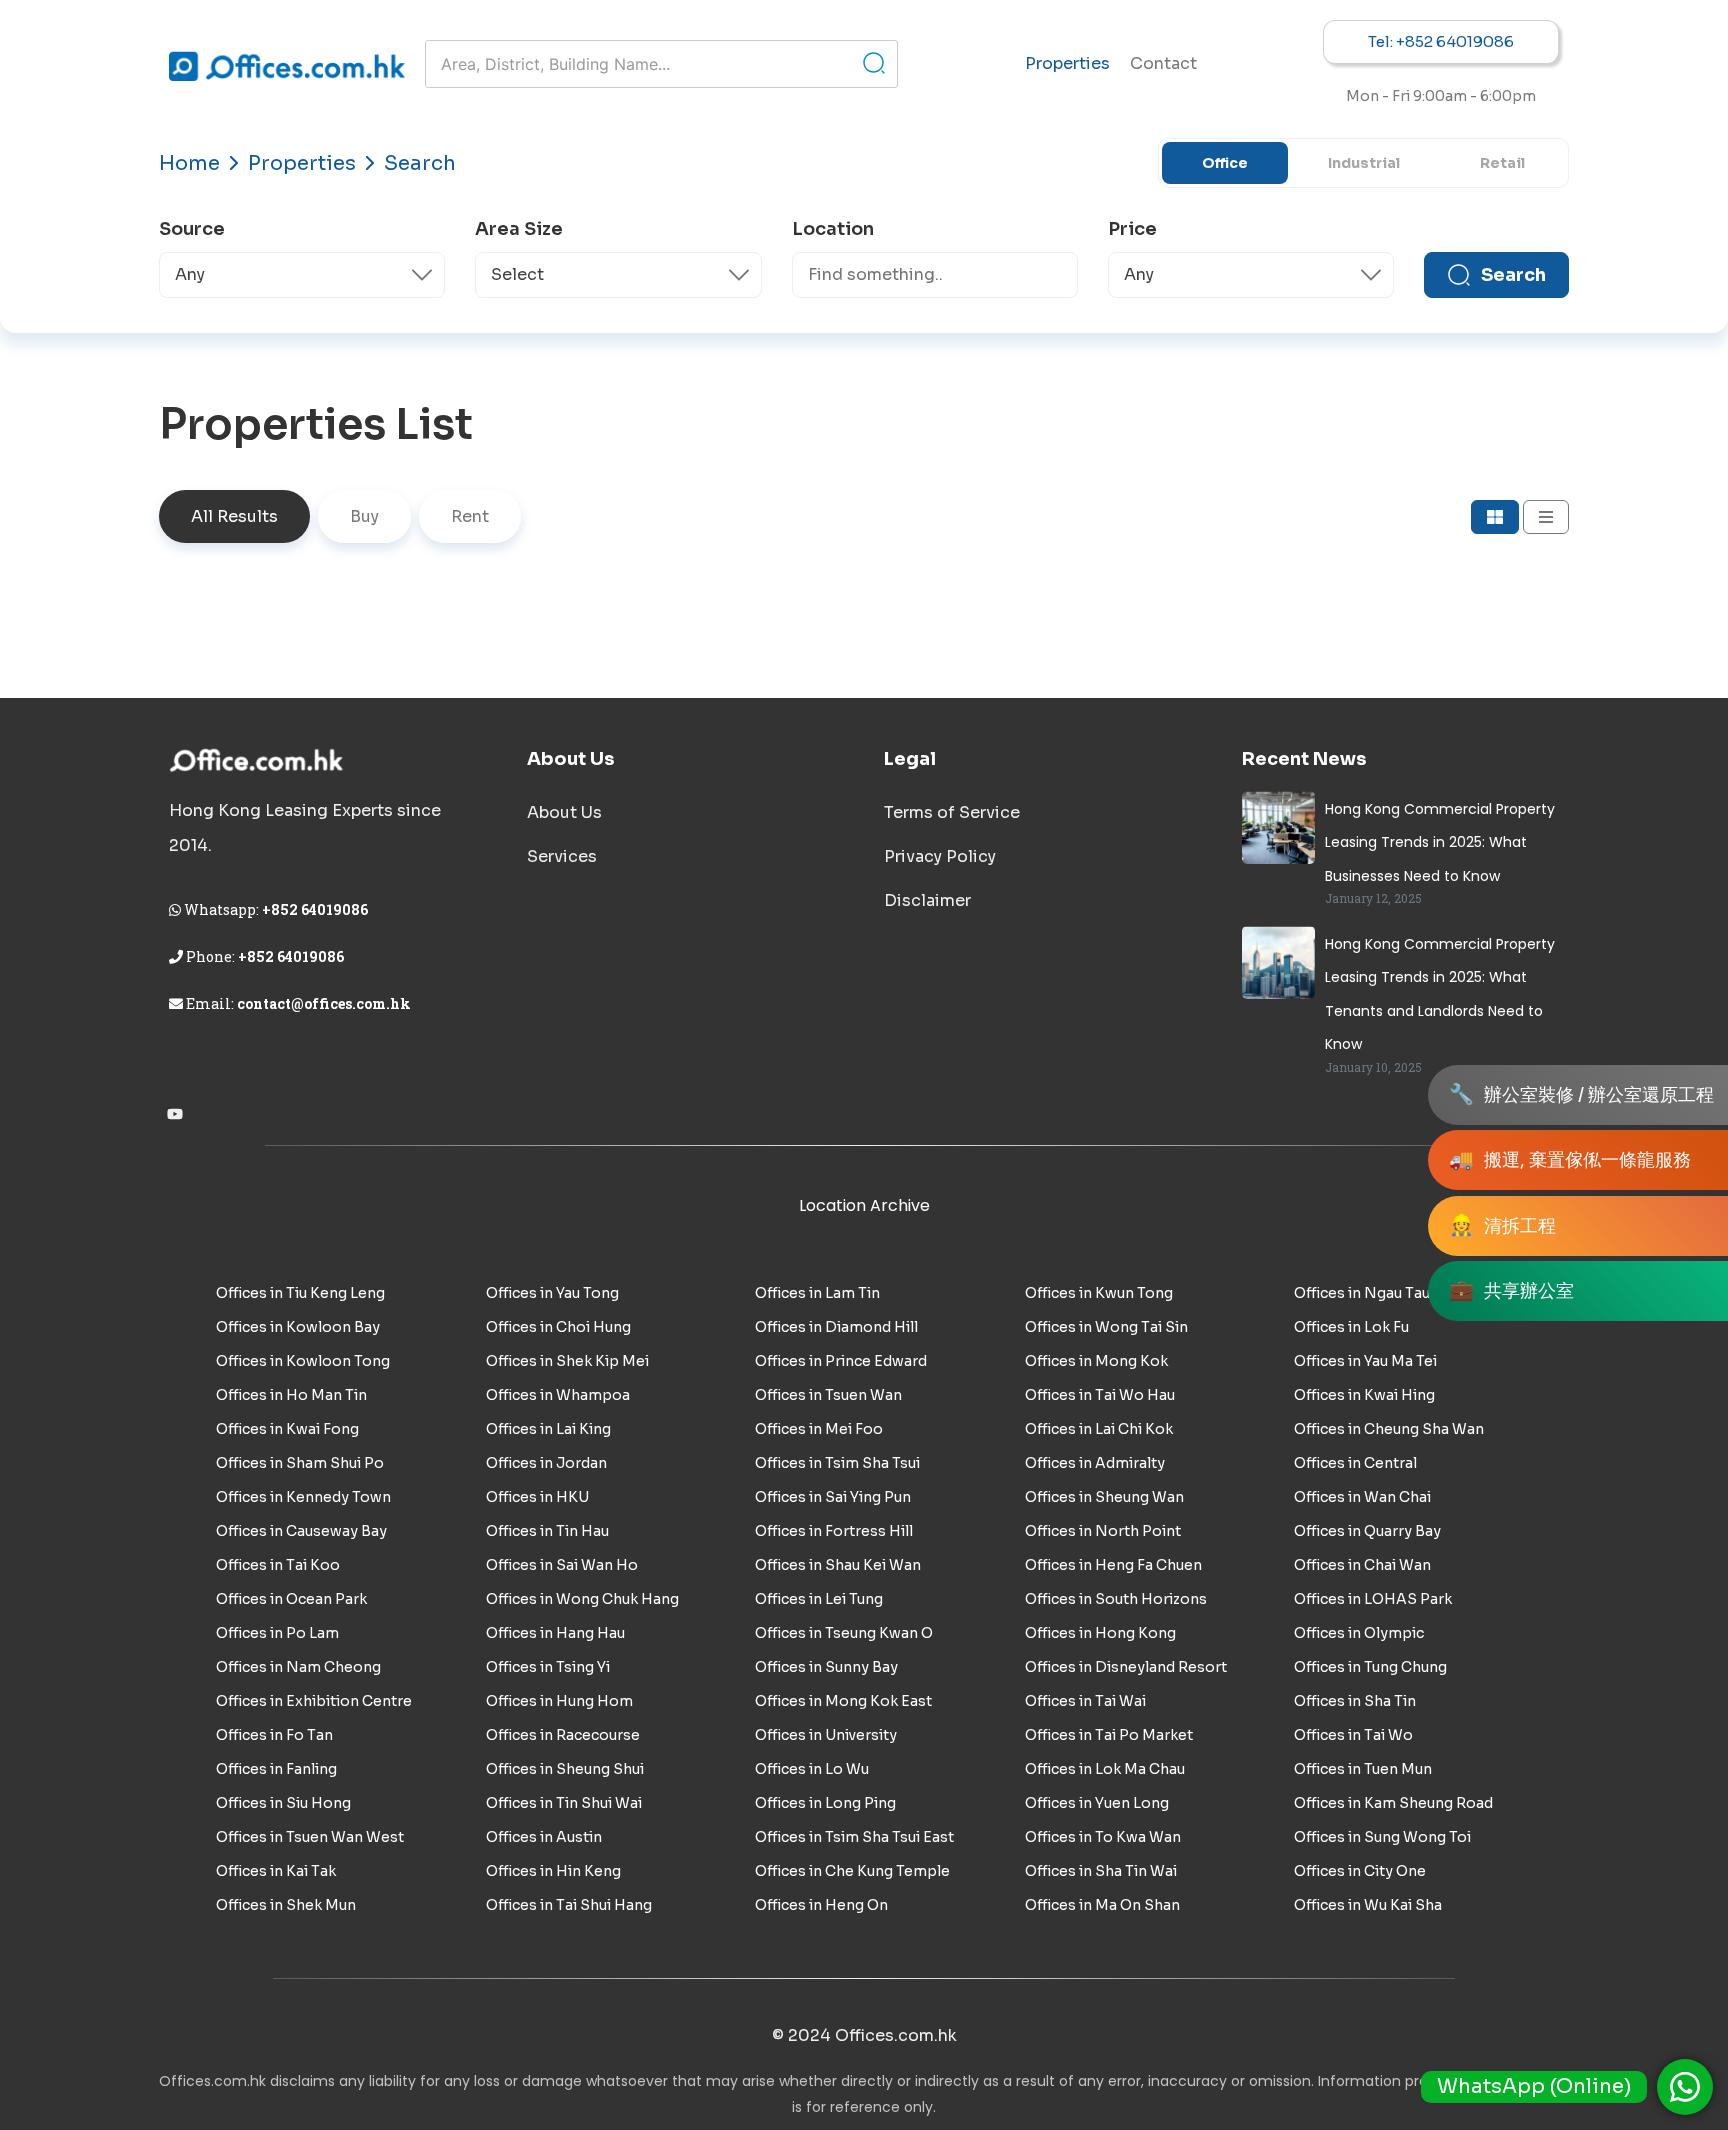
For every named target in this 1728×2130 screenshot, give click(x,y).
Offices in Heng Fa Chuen (1113, 1565)
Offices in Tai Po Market (1109, 1735)
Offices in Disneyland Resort (1126, 1667)
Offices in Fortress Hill (834, 1531)
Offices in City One (1360, 1871)
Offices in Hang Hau (555, 1633)
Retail (1502, 163)
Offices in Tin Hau (547, 1531)
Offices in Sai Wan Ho (562, 1565)
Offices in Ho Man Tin (291, 1395)
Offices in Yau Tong (552, 1293)
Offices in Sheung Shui (565, 1769)
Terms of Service (952, 812)
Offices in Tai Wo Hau (1100, 1395)
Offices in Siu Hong (283, 1803)
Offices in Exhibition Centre (314, 1701)
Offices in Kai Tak (276, 1871)
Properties (1067, 63)
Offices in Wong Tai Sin (1106, 1327)
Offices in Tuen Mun (1363, 1769)
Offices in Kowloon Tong (303, 1361)
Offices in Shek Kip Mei (567, 1361)
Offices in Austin (544, 1837)
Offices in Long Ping (825, 1803)
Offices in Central (1355, 1463)
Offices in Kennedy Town (303, 1497)
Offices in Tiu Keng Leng (300, 1293)
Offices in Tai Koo (278, 1565)
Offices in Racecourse (563, 1735)
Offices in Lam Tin (817, 1293)
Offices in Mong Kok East (843, 1701)
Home (189, 163)
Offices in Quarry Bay (1367, 1531)
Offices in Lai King (548, 1429)
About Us (564, 812)
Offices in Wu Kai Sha (1368, 1905)
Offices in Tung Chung (1370, 1667)
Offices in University (826, 1735)
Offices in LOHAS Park (1373, 1599)
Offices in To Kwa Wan (1103, 1837)
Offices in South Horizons (1116, 1599)
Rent (470, 516)
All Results (234, 516)
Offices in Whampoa (558, 1395)
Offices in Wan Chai (1362, 1497)
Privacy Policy (940, 856)
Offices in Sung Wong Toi (1382, 1837)
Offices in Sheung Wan (1104, 1497)
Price (1132, 229)
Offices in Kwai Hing (1364, 1395)
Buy (364, 516)
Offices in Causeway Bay (301, 1531)
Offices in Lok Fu (1351, 1327)
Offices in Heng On (821, 1905)
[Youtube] (175, 1114)
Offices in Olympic (1359, 1633)
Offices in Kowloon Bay (298, 1327)
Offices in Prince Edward (841, 1361)
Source (192, 229)
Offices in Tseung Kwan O (844, 1633)
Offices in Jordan (546, 1463)
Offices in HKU (537, 1497)
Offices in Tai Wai (1085, 1701)
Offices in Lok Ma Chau (1105, 1769)
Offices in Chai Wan (1362, 1565)
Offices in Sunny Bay (826, 1667)
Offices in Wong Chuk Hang (582, 1599)
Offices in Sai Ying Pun (833, 1497)
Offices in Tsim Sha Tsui (837, 1463)
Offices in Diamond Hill (836, 1327)
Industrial (1364, 163)
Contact (1163, 63)
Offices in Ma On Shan (1102, 1905)
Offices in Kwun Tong (1099, 1293)
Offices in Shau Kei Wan (838, 1565)
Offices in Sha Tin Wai (1101, 1871)
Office (1225, 163)
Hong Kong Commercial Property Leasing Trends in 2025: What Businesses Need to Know (1440, 842)
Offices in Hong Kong (1100, 1633)
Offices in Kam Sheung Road (1393, 1803)
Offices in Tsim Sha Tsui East (854, 1837)
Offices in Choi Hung (558, 1327)
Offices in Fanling (276, 1769)
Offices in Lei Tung (819, 1599)
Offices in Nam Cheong (298, 1667)
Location (833, 229)
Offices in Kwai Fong (287, 1429)
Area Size (519, 229)
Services (562, 856)
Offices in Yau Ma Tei (1365, 1361)
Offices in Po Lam (277, 1633)
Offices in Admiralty (1095, 1463)
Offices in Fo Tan (274, 1735)
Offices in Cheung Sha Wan (1389, 1429)
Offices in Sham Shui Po (300, 1463)
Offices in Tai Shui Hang (569, 1905)
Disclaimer (927, 900)
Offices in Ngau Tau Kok (1377, 1293)
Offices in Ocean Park (291, 1599)
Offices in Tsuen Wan (828, 1395)
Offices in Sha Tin (1355, 1701)
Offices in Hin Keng (553, 1871)
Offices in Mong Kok (1096, 1361)
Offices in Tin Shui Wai (564, 1803)
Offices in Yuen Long (1097, 1803)
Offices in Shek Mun (286, 1905)
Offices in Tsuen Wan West (310, 1837)
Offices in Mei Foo (819, 1429)
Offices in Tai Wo (1353, 1735)
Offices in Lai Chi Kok (1099, 1429)
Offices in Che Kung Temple (852, 1871)
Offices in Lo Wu (812, 1769)
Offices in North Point (1103, 1531)
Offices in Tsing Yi (548, 1667)
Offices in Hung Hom (559, 1701)
